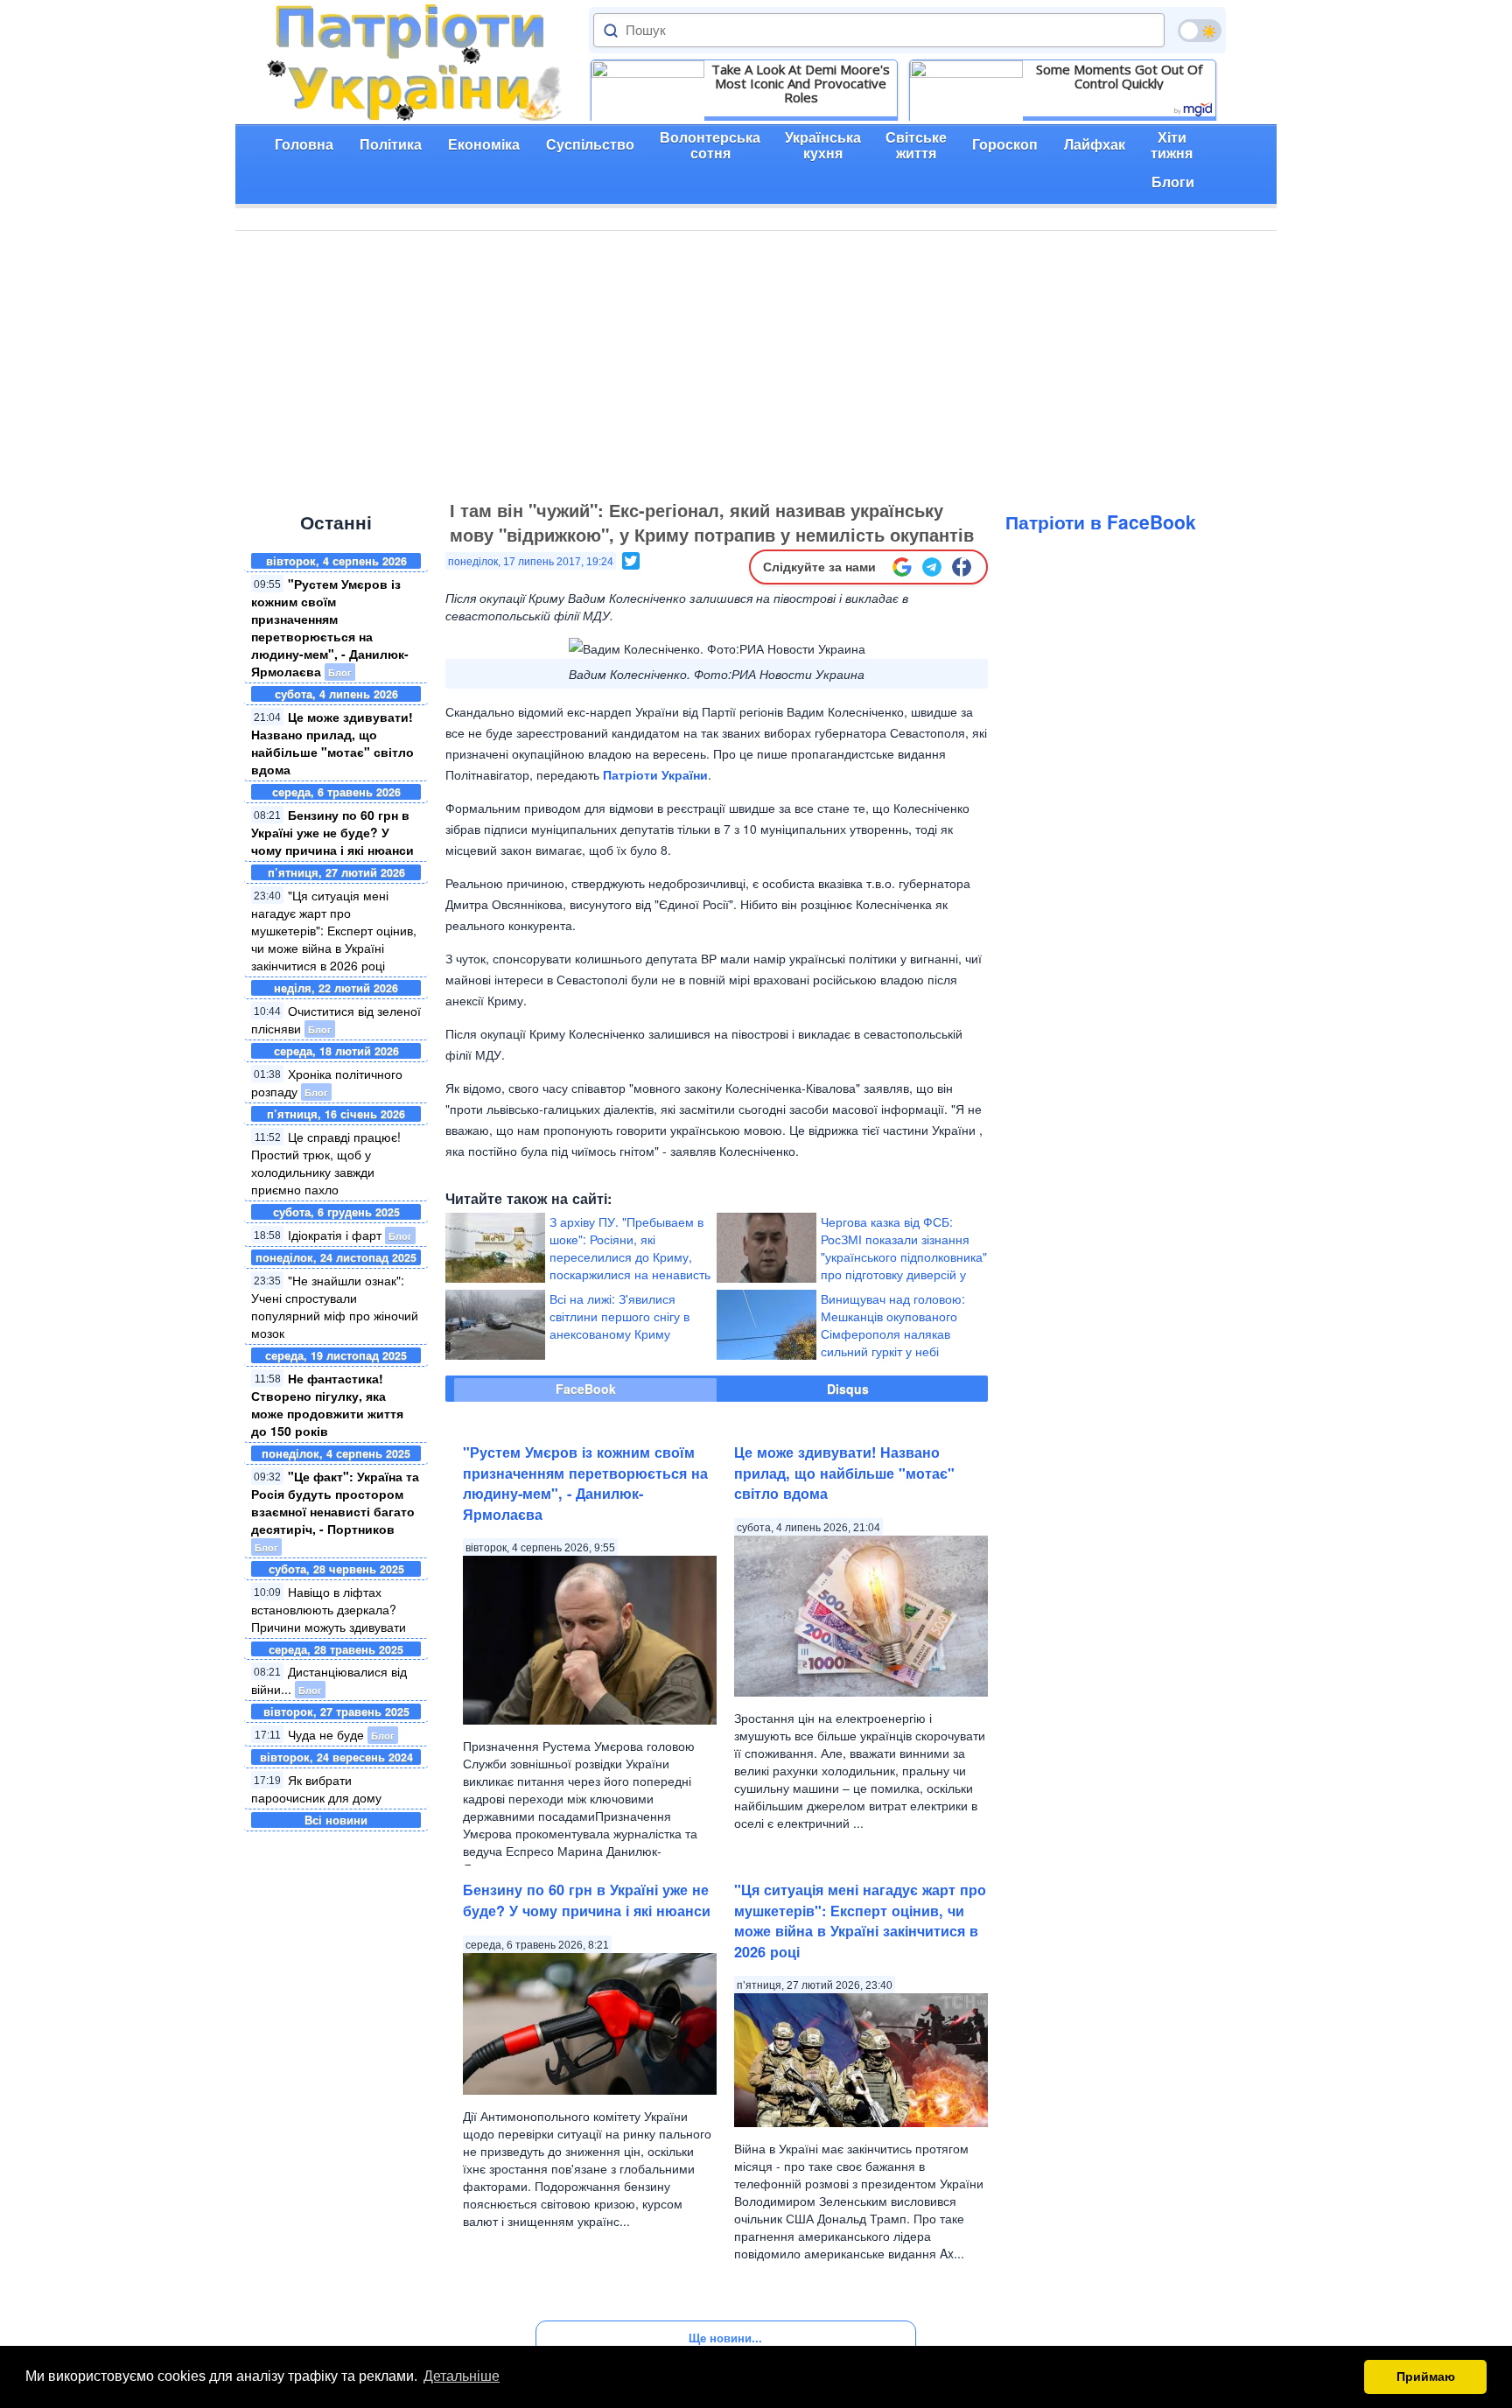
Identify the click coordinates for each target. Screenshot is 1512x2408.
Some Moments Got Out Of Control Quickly (1119, 76)
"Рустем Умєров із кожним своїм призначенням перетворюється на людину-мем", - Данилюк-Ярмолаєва (330, 627)
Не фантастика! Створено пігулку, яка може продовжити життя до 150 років (327, 1404)
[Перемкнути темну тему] (1200, 31)
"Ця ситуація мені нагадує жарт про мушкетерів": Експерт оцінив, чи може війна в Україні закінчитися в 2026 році (334, 930)
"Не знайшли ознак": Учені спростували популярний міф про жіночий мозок (335, 1306)
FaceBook (586, 1389)
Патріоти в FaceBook (1101, 521)
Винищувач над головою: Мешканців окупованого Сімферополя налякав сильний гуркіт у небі (893, 1325)
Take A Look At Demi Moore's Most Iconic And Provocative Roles (801, 83)
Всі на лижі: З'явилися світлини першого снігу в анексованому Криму (619, 1316)
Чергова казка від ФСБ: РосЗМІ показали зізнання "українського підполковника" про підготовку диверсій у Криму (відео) (904, 1256)
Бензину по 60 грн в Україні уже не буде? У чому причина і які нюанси (332, 832)
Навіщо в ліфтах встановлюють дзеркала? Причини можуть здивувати (329, 1609)
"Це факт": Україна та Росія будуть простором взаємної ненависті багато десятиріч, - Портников (335, 1502)
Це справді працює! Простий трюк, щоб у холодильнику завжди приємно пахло (326, 1163)
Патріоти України (655, 774)
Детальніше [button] (462, 2376)
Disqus (848, 1389)
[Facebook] (962, 567)
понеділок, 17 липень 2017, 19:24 (531, 562)
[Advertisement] (756, 362)
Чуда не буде (326, 1734)
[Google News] (902, 567)
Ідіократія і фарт (335, 1235)
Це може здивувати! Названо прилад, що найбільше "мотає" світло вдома (332, 743)
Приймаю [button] (1426, 2376)
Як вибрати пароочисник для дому (316, 1788)
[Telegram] (932, 567)
